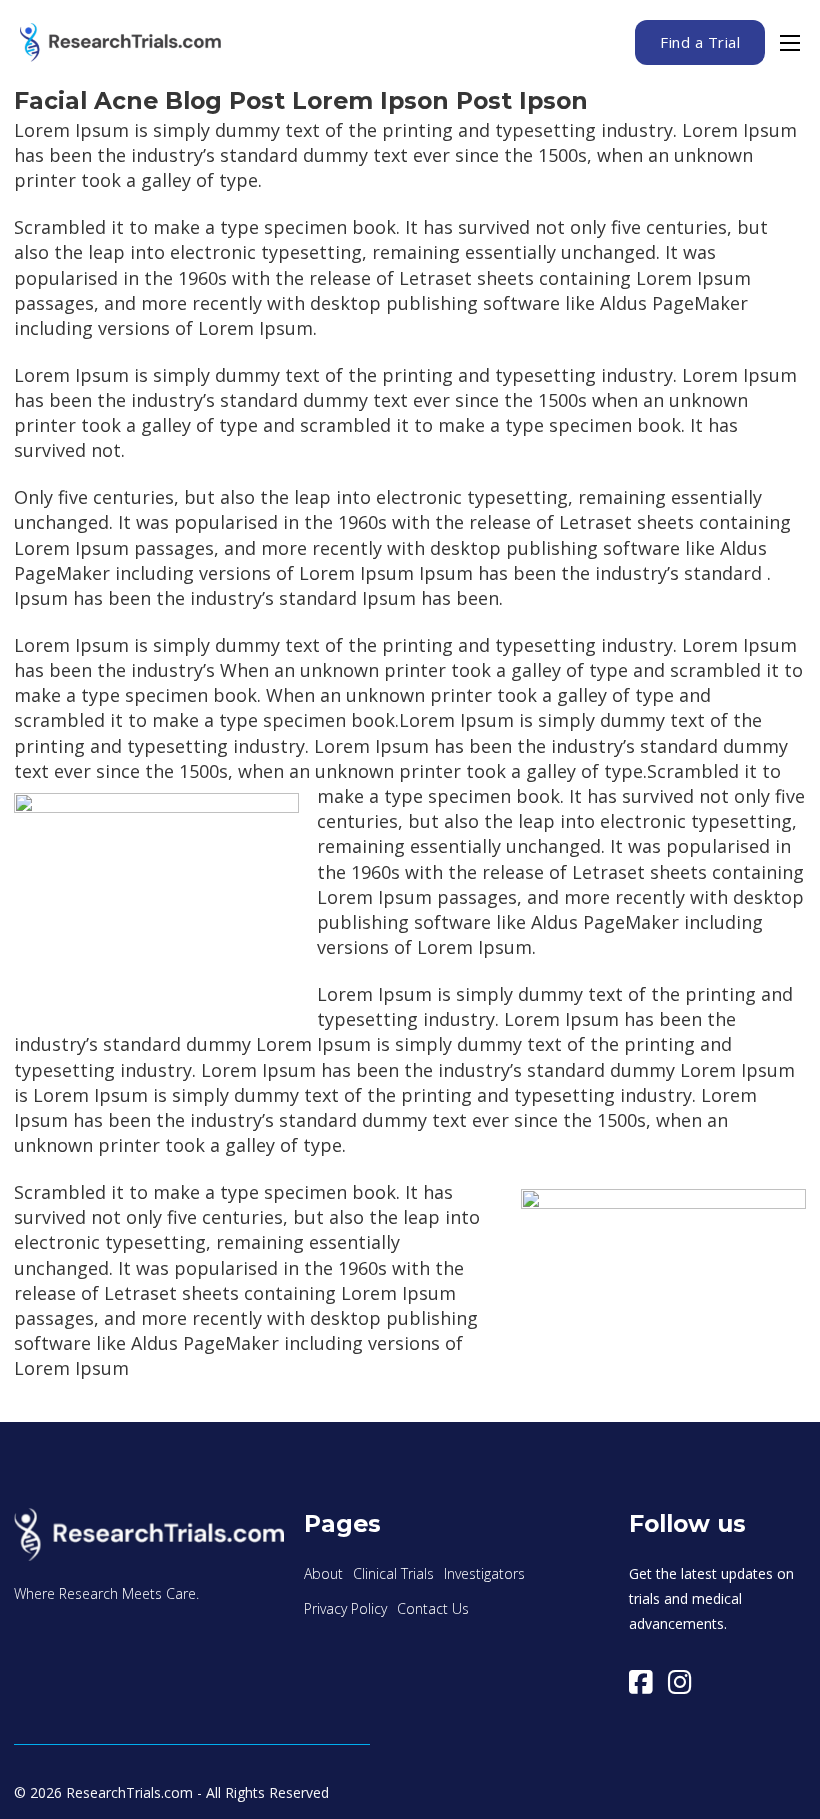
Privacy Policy (345, 1608)
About (323, 1573)
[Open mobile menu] (790, 43)
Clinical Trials (393, 1573)
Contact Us (433, 1608)
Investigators (484, 1573)
